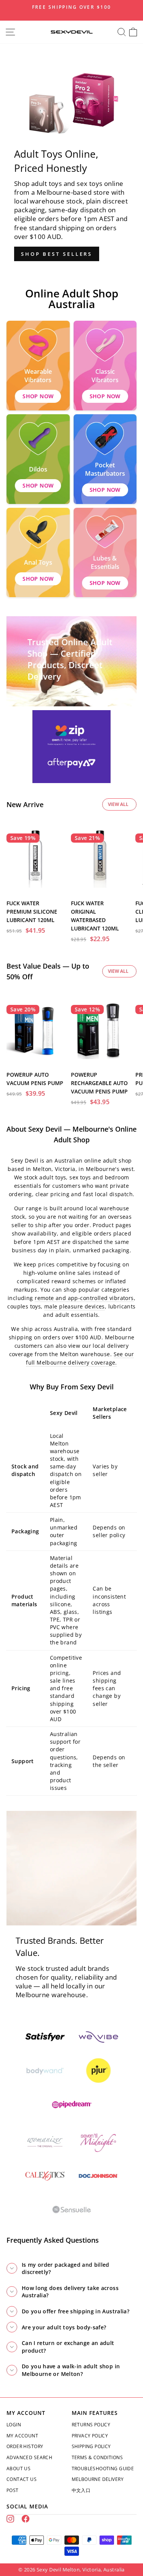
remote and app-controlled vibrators (84, 1298)
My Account (22, 2436)
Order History (25, 2446)
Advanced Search (29, 2457)
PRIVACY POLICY (90, 2436)
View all (118, 804)
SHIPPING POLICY (91, 2446)
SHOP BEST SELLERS (57, 254)
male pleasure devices (75, 1306)
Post (13, 2490)
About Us (18, 2469)
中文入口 (81, 2490)
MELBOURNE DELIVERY (98, 2479)
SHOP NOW (38, 396)
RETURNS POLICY (91, 2425)
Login (14, 2425)
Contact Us (22, 2479)
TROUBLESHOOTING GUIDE (103, 2469)
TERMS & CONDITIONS (97, 2457)
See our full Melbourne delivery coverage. (80, 1358)
